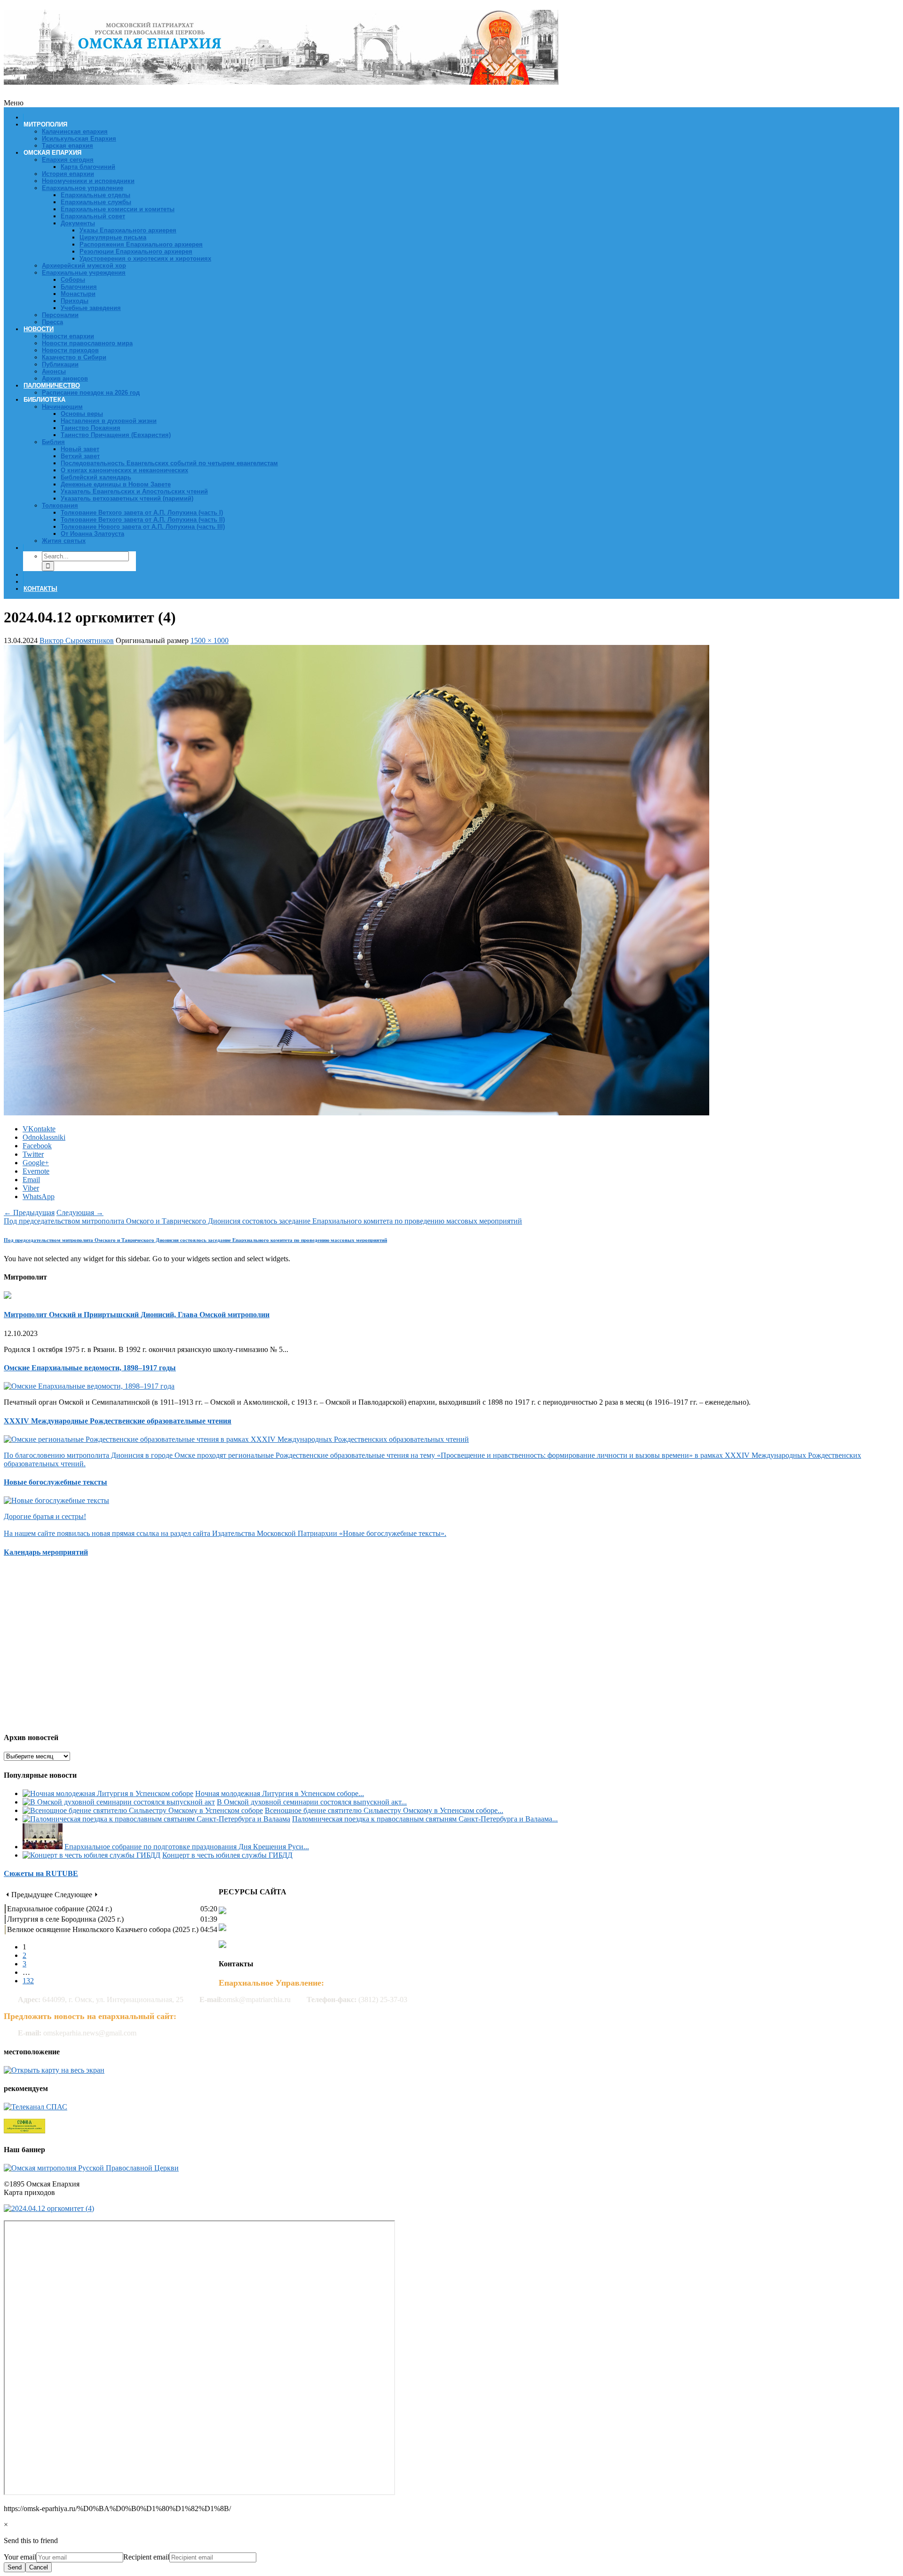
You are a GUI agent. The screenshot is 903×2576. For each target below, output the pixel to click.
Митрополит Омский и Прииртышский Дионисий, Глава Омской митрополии (137, 1315)
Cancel (39, 2567)
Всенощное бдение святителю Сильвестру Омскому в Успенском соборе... (384, 1810)
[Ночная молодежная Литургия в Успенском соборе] (108, 1793)
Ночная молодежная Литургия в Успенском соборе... (280, 1793)
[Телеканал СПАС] (36, 2107)
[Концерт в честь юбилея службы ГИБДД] (91, 1855)
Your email (20, 2557)
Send (15, 2567)
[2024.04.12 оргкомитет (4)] (356, 1113)
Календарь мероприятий (46, 1552)
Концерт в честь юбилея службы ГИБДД (227, 1855)
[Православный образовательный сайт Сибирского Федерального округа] (24, 2131)
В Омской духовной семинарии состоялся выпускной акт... (312, 1802)
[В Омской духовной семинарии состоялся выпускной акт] (119, 1802)
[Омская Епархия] (281, 80)
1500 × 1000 (210, 640)
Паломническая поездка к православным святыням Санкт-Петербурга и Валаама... (425, 1819)
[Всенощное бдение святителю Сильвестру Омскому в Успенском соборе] (143, 1810)
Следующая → (80, 1212)
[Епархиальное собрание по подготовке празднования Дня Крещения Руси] (43, 1847)
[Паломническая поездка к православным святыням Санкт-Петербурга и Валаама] (156, 1819)
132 (28, 1981)
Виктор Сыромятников (77, 640)
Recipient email (146, 2557)
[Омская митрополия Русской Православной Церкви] (91, 2168)
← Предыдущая (29, 1212)
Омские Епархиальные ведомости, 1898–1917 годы (90, 1368)
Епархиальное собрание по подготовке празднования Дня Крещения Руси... (187, 1847)
